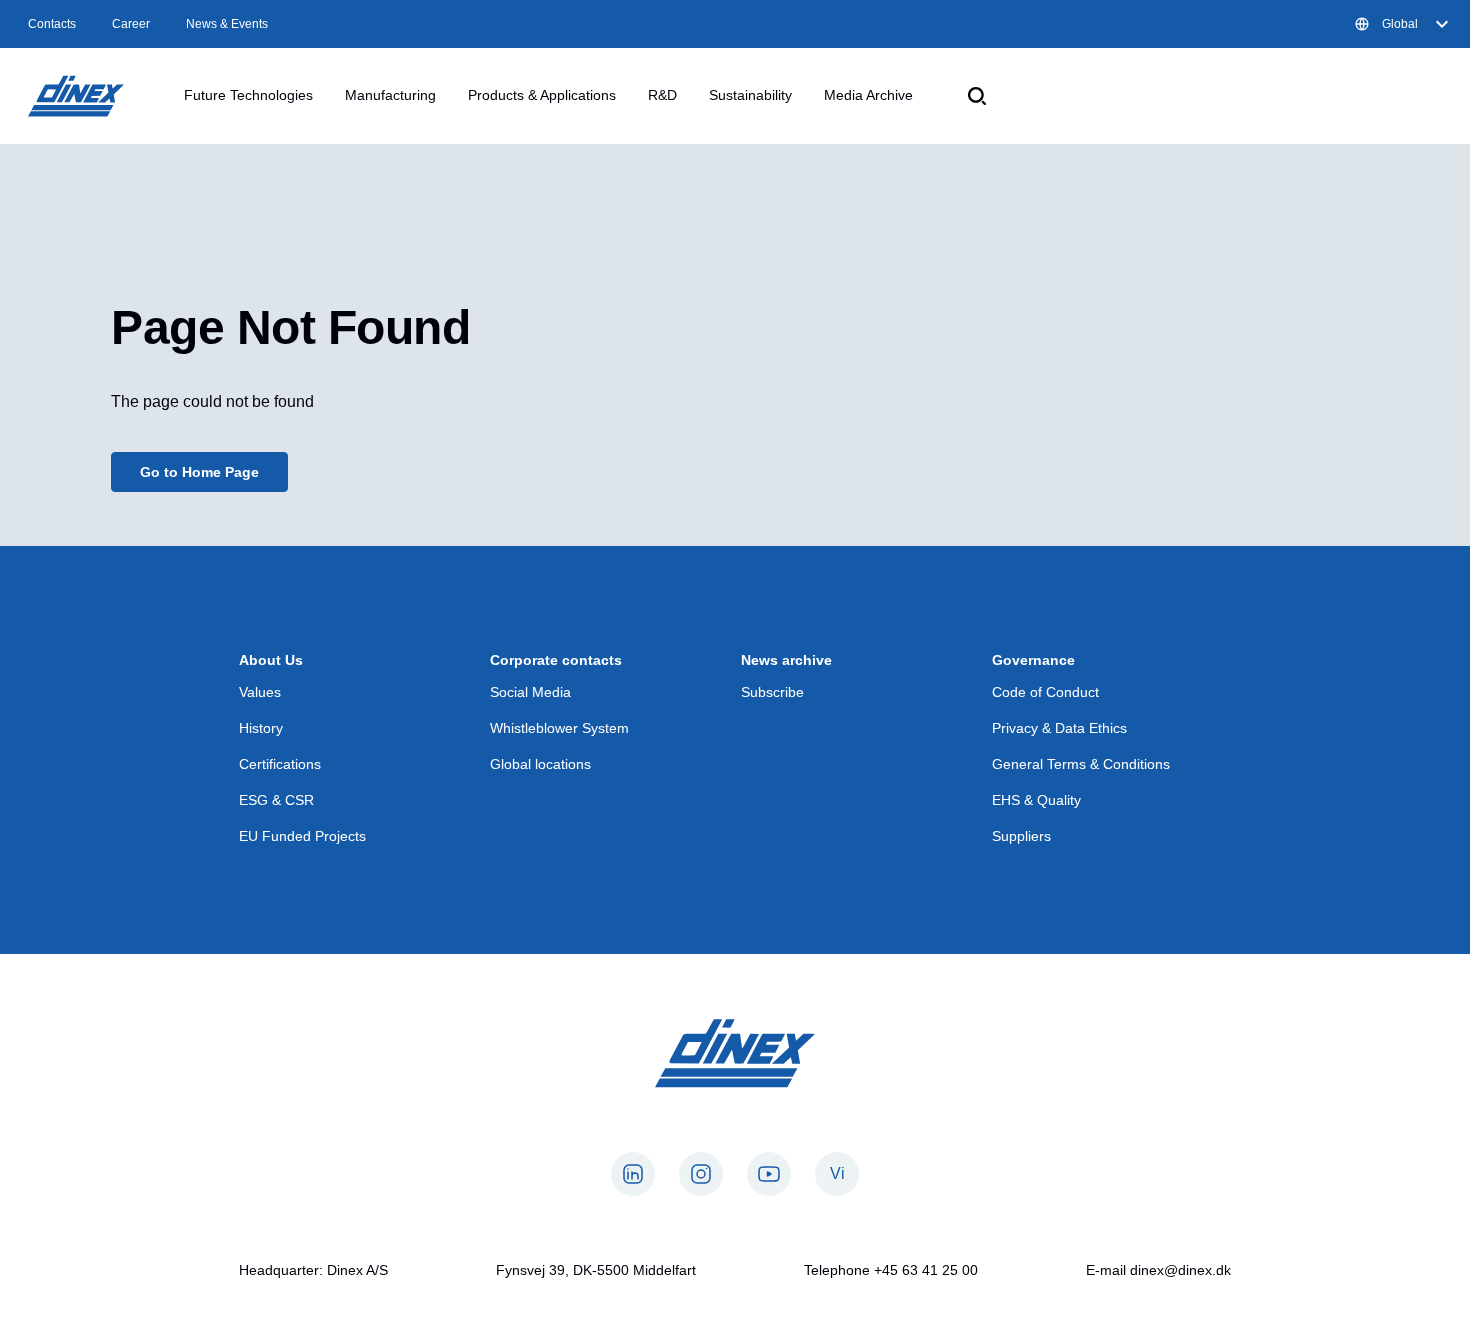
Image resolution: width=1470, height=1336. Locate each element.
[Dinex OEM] (76, 96)
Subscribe (772, 692)
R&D (662, 95)
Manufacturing (390, 95)
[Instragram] (701, 1174)
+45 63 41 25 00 (926, 1270)
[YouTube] (769, 1174)
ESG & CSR (276, 800)
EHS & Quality (1036, 800)
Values (260, 692)
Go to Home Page (199, 472)
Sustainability (750, 95)
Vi (837, 1173)
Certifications (280, 764)
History (261, 728)
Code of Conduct (1045, 692)
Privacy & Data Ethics (1059, 728)
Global (1400, 24)
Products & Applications (542, 95)
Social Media (530, 692)
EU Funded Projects (302, 836)
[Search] (977, 96)
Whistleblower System (559, 728)
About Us (271, 660)
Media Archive (868, 95)
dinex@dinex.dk (1180, 1270)
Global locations (540, 764)
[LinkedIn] (633, 1174)
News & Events (227, 24)
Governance (1033, 660)
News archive (786, 660)
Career (131, 24)
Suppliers (1021, 836)
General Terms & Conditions (1081, 764)
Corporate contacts (556, 660)
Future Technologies (248, 95)
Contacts (52, 24)
